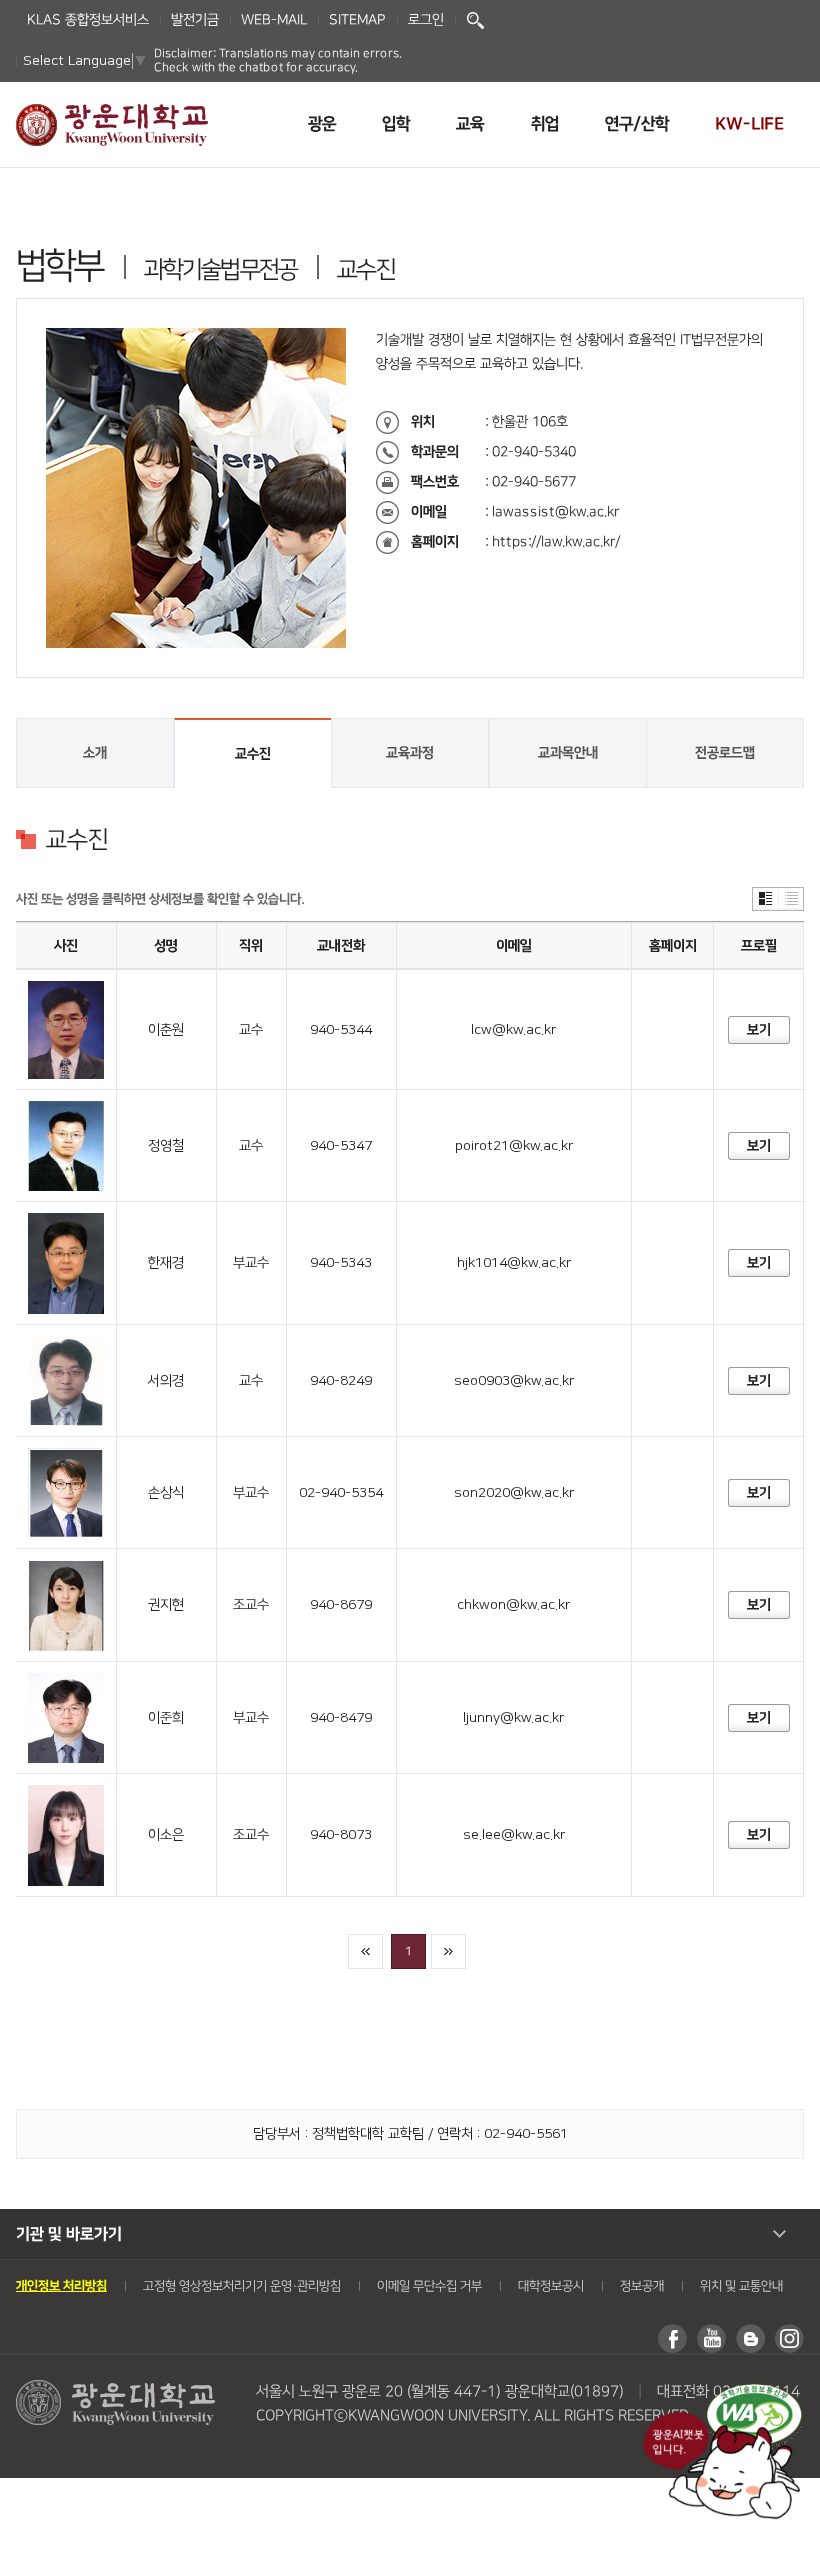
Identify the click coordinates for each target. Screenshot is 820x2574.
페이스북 (672, 2338)
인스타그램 (789, 2338)
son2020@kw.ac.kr (514, 1493)
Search (475, 20)
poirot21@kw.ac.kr (514, 1146)
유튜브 (711, 2338)
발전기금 (195, 20)
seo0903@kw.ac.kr (514, 1381)
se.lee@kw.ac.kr (514, 1835)
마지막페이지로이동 (448, 1951)
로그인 (426, 20)
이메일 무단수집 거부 (429, 2286)
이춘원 (166, 1030)
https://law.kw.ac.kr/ (556, 542)
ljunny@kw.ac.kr (513, 1718)
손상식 (166, 1493)
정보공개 (642, 2286)
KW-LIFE (749, 124)
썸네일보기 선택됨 (765, 899)
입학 (396, 124)
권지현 (166, 1605)
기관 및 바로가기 (69, 2234)
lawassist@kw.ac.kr (555, 512)
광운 (322, 124)
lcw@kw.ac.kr (513, 1030)
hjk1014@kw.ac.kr (514, 1263)
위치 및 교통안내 (741, 2286)
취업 (545, 124)
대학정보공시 (551, 2286)
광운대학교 (112, 125)
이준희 (166, 1718)
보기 (758, 1030)
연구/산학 (637, 124)
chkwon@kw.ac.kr (513, 1605)
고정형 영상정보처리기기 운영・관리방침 (242, 2286)
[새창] (754, 2394)
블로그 (750, 2338)
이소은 (166, 1835)
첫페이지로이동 (365, 1951)
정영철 (166, 1146)
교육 (470, 124)
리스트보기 (790, 899)
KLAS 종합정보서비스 (88, 20)
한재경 (166, 1263)
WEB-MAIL (274, 20)
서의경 (166, 1381)
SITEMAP (357, 20)
